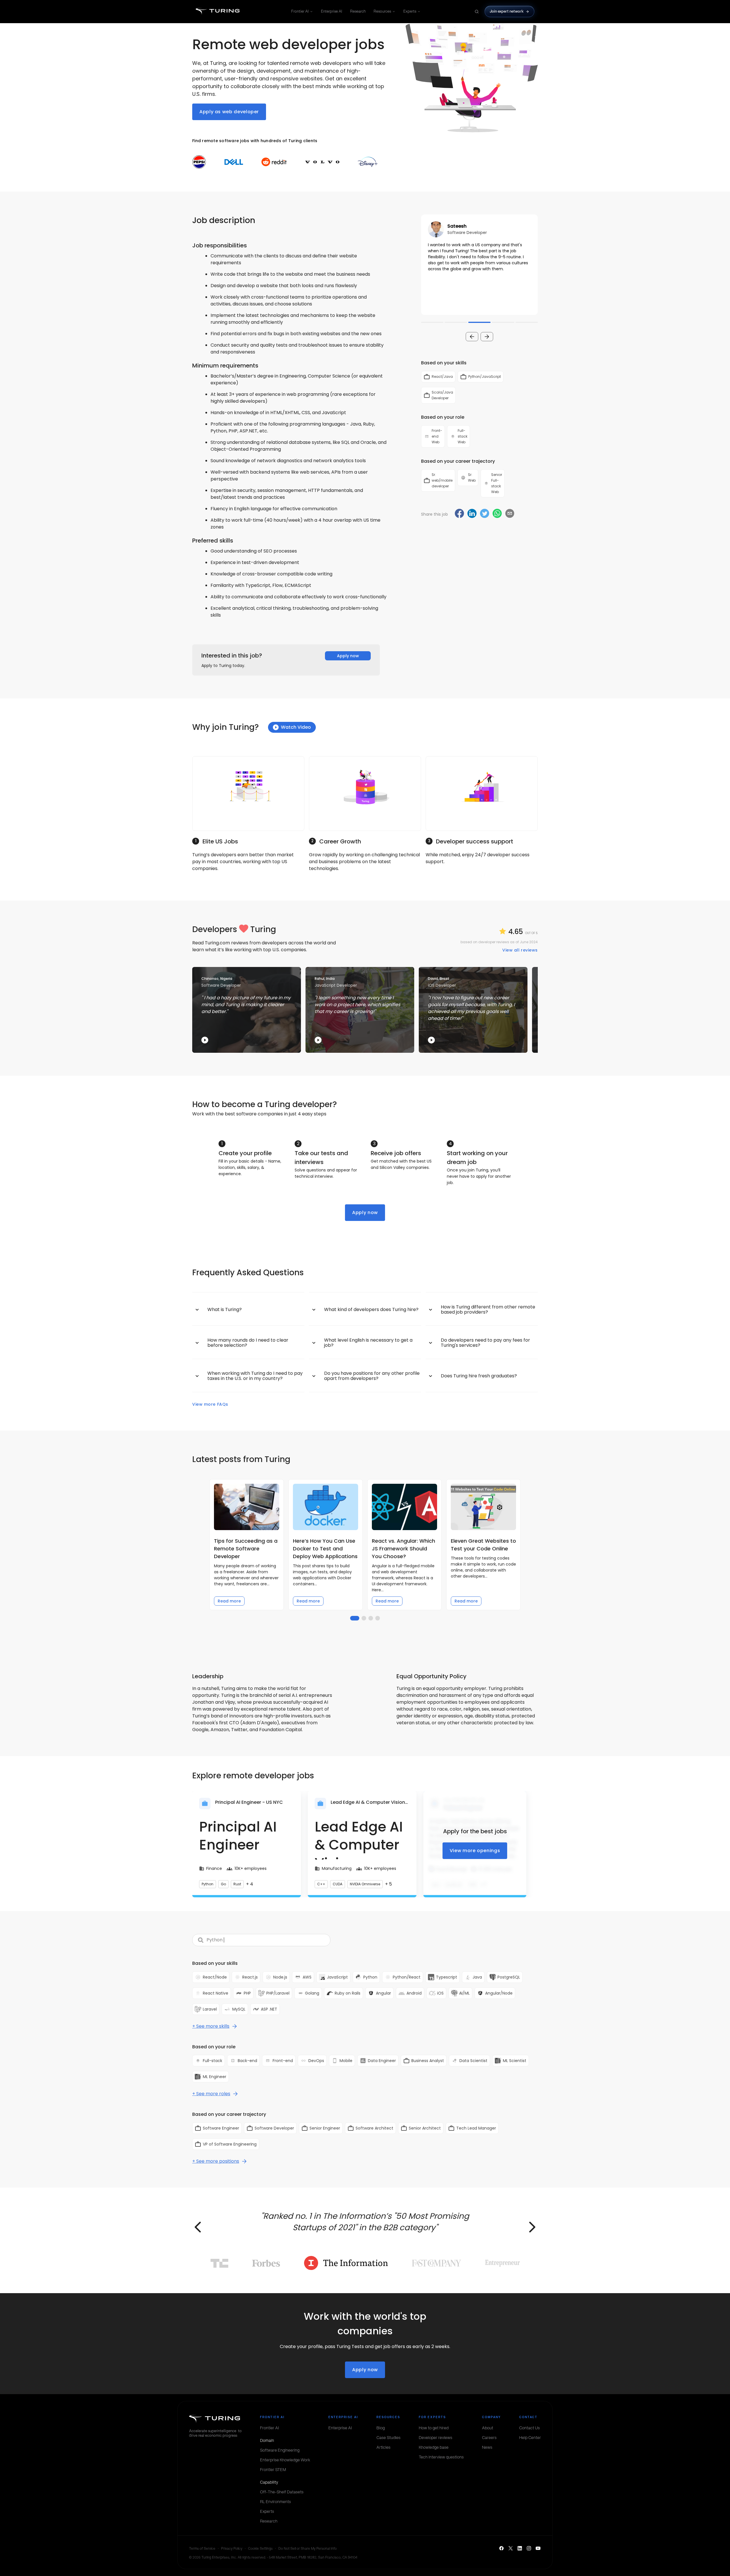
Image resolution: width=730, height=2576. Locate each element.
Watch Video (296, 727)
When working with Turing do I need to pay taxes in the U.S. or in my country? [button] (255, 1376)
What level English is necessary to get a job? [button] (368, 1343)
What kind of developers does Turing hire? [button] (371, 1309)
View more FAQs (210, 1404)
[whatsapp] (497, 514)
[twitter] (485, 514)
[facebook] (459, 514)
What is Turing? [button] (225, 1309)
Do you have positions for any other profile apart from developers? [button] (372, 1376)
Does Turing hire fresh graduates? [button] (479, 1376)
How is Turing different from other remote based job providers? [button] (488, 1309)
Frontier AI (300, 11)
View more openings (475, 1851)
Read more (229, 1601)
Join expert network (507, 11)
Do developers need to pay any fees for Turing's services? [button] (485, 1343)
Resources (382, 11)
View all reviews (520, 950)
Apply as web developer (229, 112)
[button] (479, 265)
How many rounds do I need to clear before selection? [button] (248, 1343)
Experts (410, 11)
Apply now (348, 656)
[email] (510, 513)
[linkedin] (472, 514)
